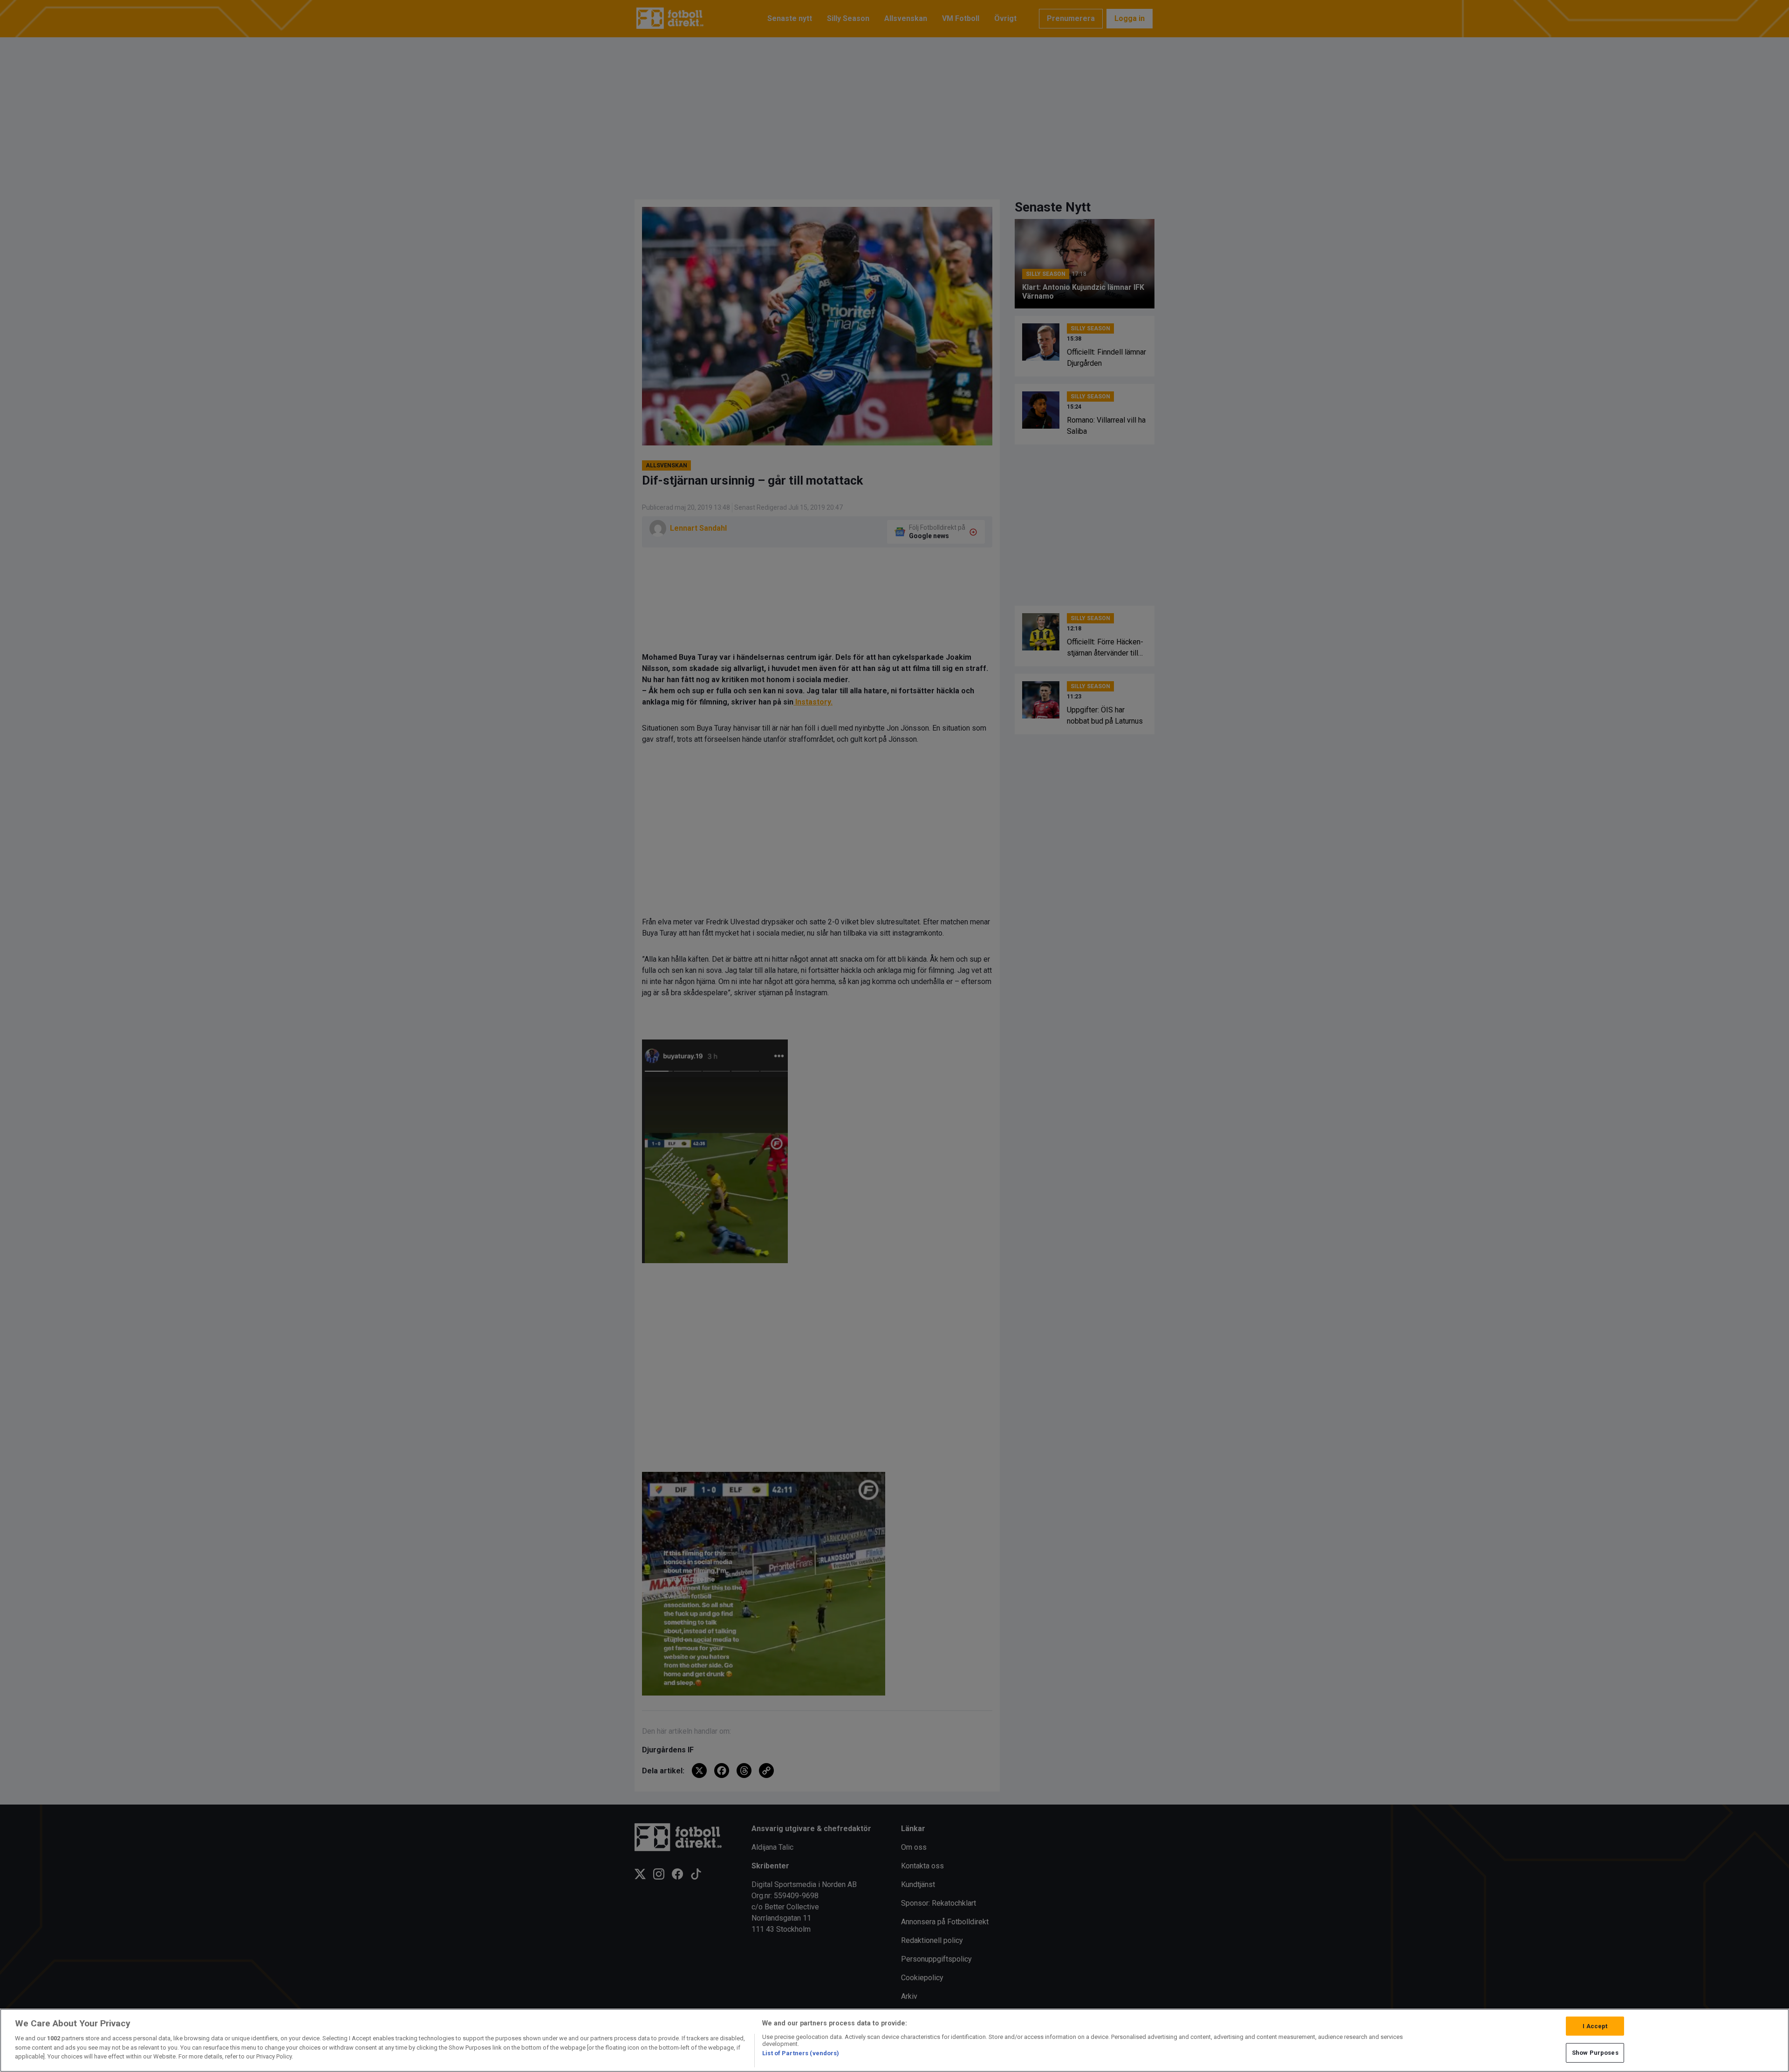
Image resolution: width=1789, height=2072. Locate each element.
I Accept (1595, 2026)
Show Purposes (1595, 2053)
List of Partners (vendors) (801, 2053)
